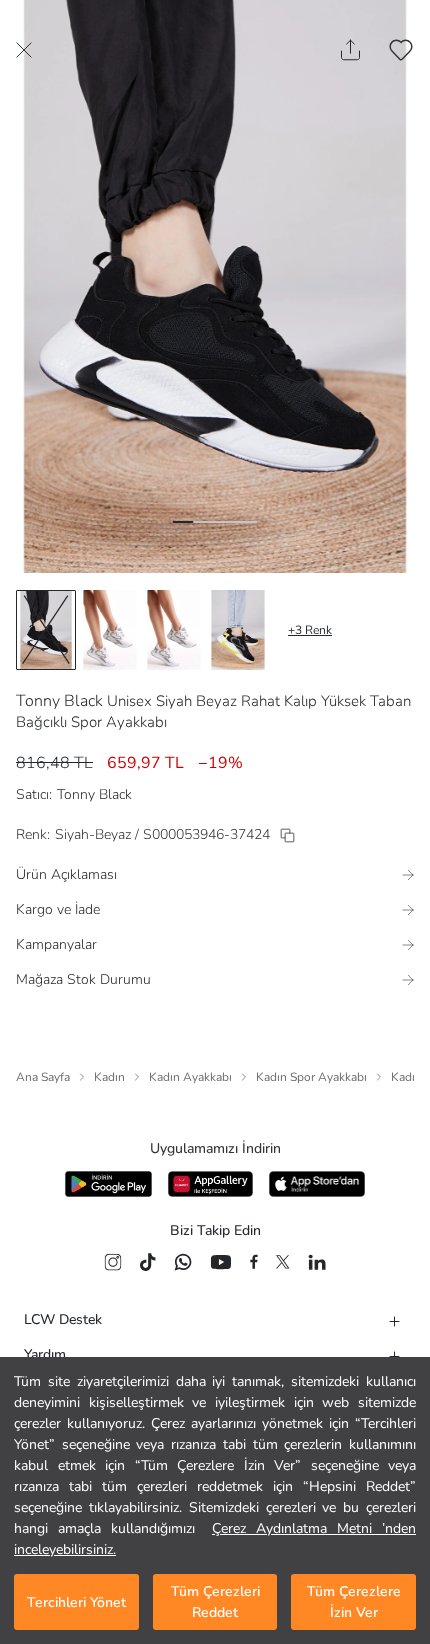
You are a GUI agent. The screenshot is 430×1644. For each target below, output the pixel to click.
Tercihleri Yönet (76, 1602)
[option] (46, 630)
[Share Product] (350, 50)
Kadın (109, 1077)
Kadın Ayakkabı (190, 1077)
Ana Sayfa (43, 1077)
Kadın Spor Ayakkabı (311, 1077)
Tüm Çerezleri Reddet (215, 1602)
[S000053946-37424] (287, 835)
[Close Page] (24, 50)
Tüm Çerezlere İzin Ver (354, 1602)
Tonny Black (59, 701)
